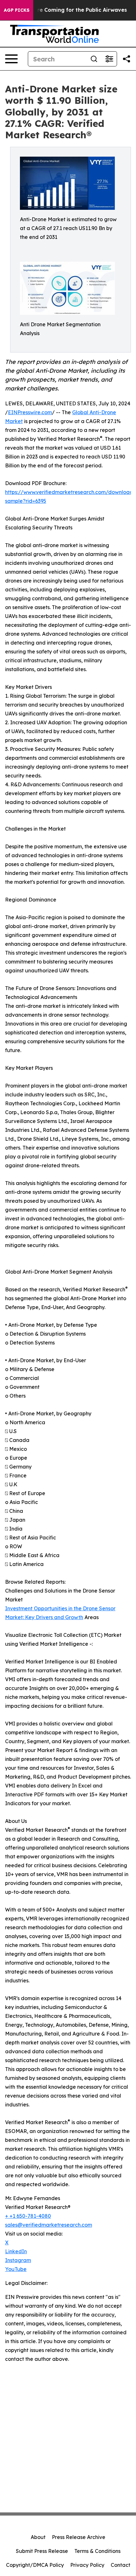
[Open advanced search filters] (109, 59)
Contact (121, 2565)
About (38, 2537)
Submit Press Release (42, 2551)
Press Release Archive (79, 2537)
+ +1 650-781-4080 (28, 2216)
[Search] (94, 59)
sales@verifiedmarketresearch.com (49, 2225)
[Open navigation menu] (11, 59)
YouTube (16, 2269)
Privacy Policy (87, 2565)
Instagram (18, 2260)
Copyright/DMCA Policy (35, 2565)
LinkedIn (16, 2251)
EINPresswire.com (30, 412)
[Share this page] (127, 59)
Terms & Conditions (97, 2551)
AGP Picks (17, 10)
